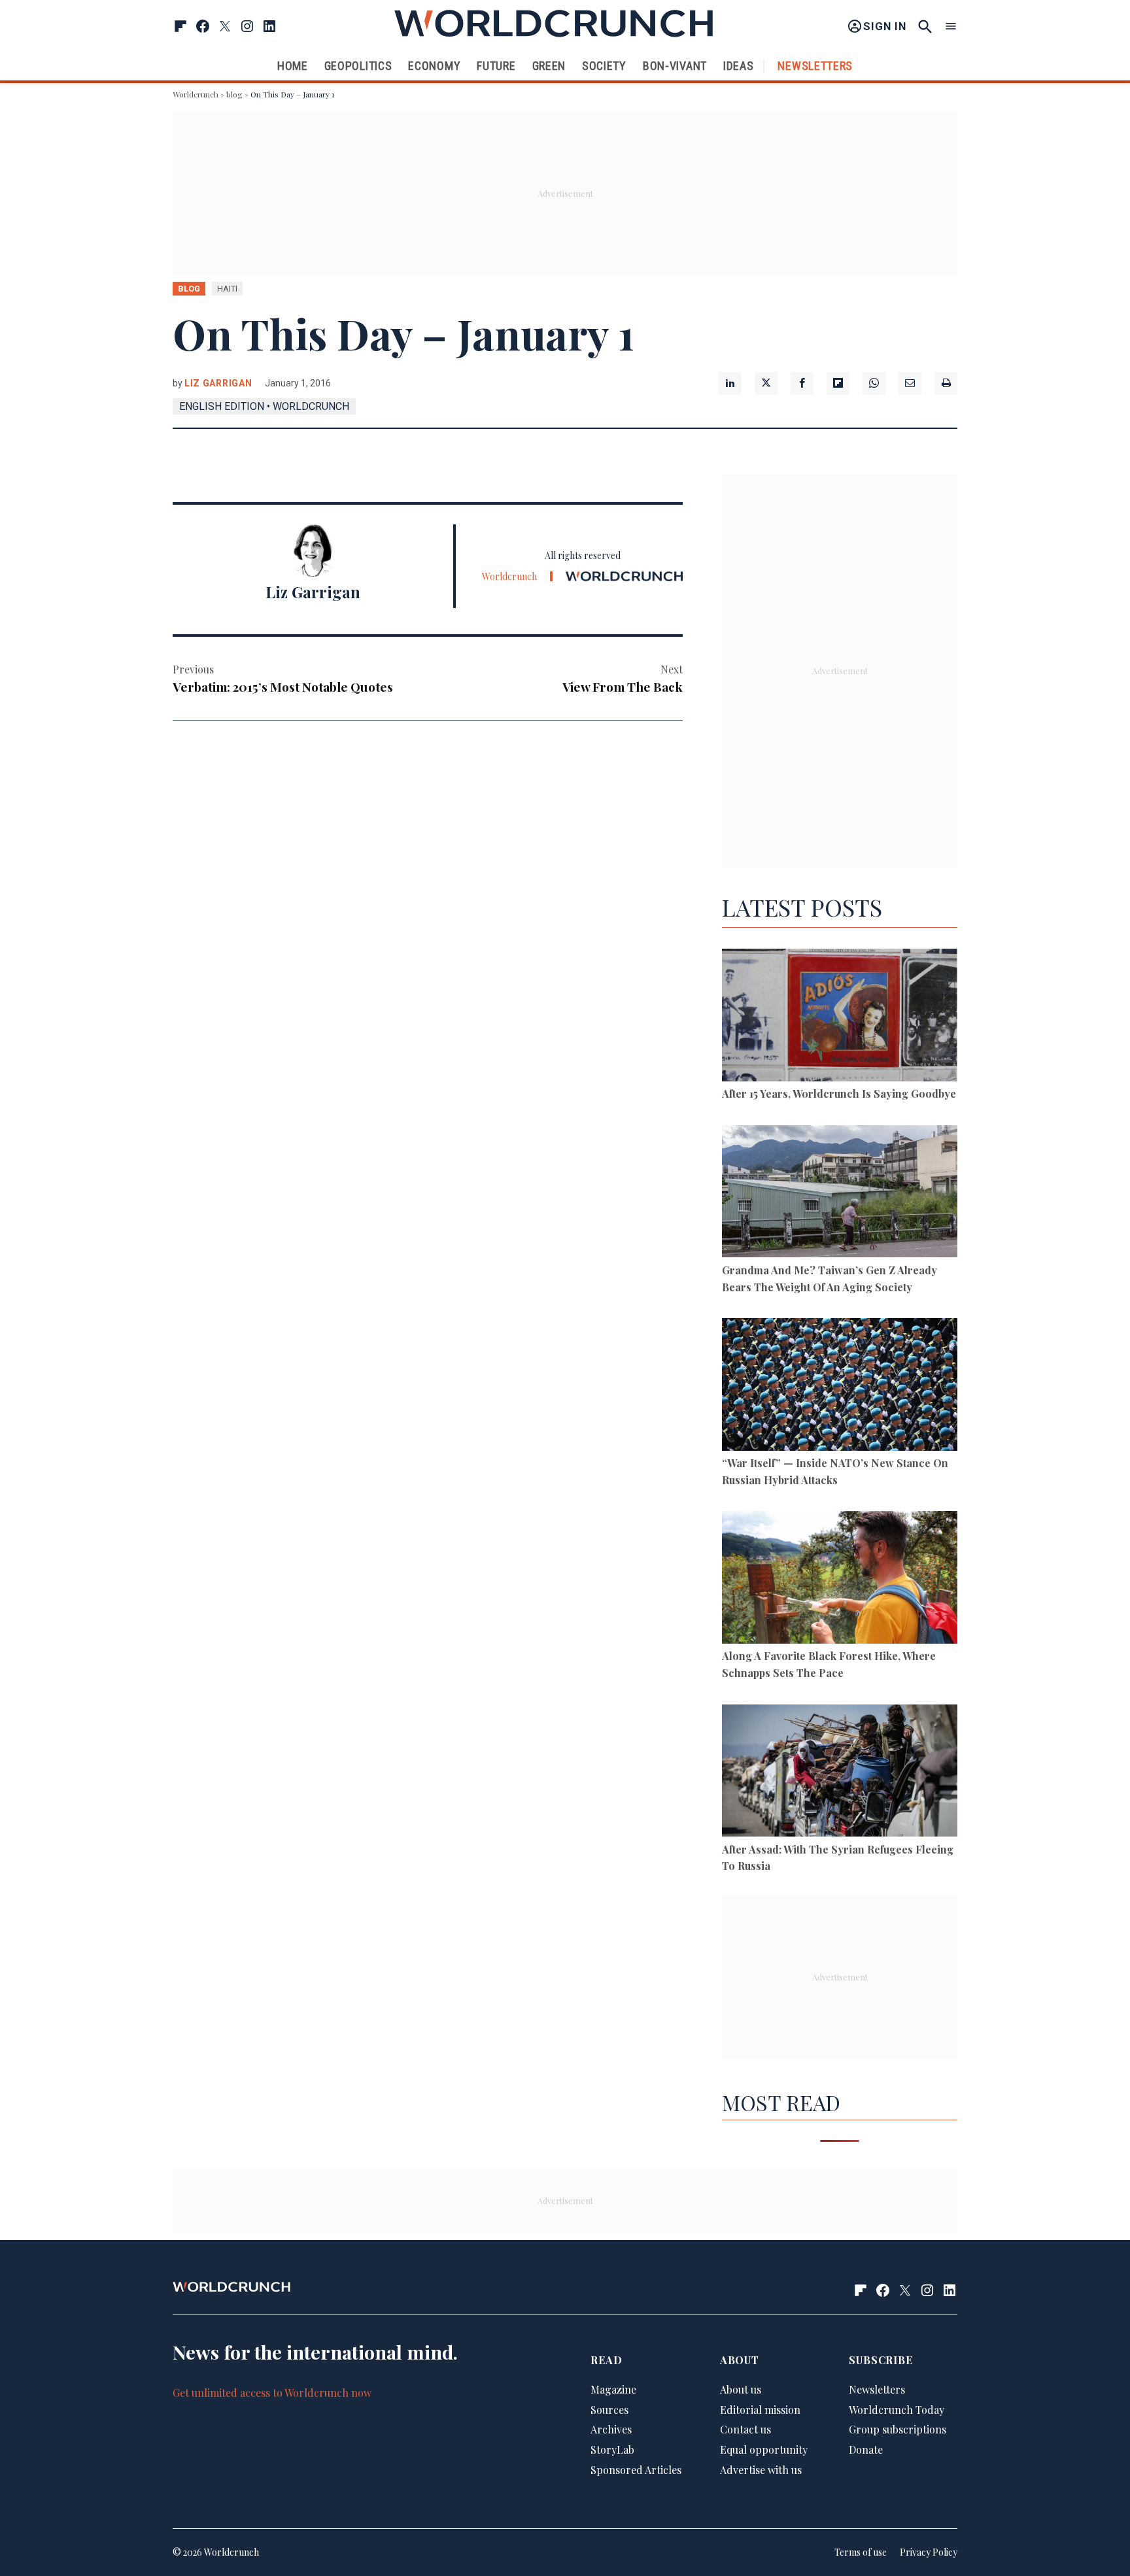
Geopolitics (358, 66)
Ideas (739, 66)
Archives (611, 2429)
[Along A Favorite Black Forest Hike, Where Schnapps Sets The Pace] (840, 1579)
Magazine (613, 2389)
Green (549, 66)
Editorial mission (760, 2410)
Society (604, 66)
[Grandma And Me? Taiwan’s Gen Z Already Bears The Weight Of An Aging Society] (840, 1194)
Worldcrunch (196, 94)
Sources (609, 2410)
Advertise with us (761, 2470)
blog (234, 94)
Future (496, 66)
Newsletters (815, 66)
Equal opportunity (764, 2449)
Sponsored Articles (636, 2470)
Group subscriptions (898, 2429)
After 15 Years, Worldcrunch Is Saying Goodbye (839, 1093)
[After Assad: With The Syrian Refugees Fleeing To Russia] (840, 1773)
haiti (227, 289)
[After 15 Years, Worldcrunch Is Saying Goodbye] (840, 1017)
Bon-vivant (675, 66)
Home (293, 66)
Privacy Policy (929, 2552)
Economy (434, 66)
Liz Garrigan (218, 383)
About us (741, 2389)
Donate (866, 2449)
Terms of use (861, 2552)
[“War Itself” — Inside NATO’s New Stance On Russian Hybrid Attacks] (840, 1386)
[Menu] (951, 26)
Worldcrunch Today (897, 2410)
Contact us (745, 2429)
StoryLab (612, 2449)
